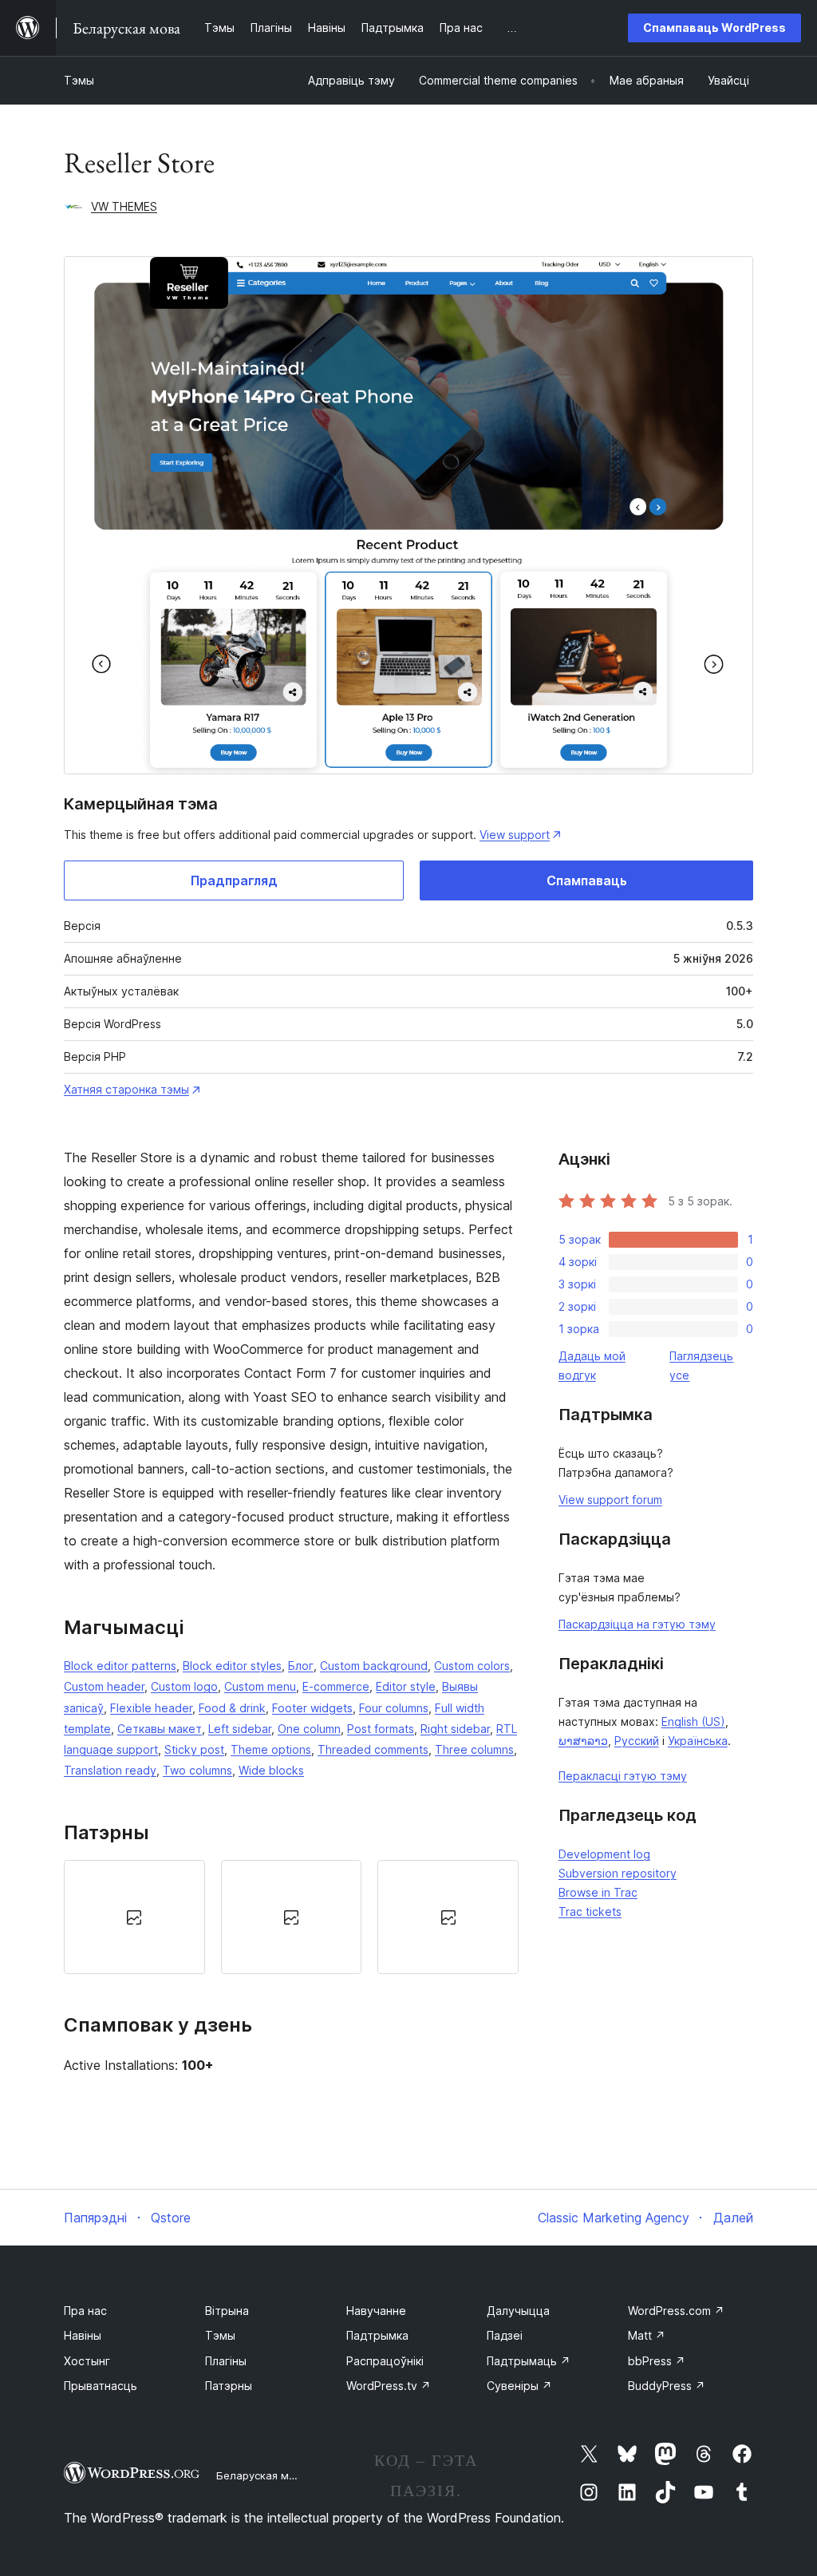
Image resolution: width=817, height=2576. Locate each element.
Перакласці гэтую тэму (623, 1776)
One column (309, 1729)
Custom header (104, 1686)
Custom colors (472, 1666)
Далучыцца (518, 2311)
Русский (637, 1741)
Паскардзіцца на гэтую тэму (637, 1624)
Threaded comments (373, 1749)
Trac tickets (590, 1911)
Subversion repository (618, 1873)
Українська (698, 1741)
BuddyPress (667, 2386)
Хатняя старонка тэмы (126, 1089)
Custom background (374, 1666)
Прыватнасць (101, 2386)
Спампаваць (587, 880)
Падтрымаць (529, 2361)
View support (515, 835)
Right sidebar (455, 1729)
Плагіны (226, 2361)
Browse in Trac (598, 1892)
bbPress (657, 2361)
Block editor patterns (120, 1666)
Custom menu (260, 1686)
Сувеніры (519, 2386)
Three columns (474, 1749)
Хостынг (87, 2361)
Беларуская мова (262, 2475)
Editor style (406, 1686)
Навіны (83, 2335)
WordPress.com (676, 2311)
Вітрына (227, 2311)
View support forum (610, 1500)
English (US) (693, 1721)
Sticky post (194, 1749)
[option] (134, 1917)
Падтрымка (377, 2335)
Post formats (381, 1729)
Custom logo (184, 1686)
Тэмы (79, 80)
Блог (301, 1666)
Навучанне (376, 2311)
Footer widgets (312, 1708)
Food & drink (232, 1708)
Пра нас (85, 2311)
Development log (604, 1854)
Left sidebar (240, 1729)
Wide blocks (271, 1770)
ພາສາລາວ (583, 1741)
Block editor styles (232, 1666)
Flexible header (151, 1708)
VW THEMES (124, 206)
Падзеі (505, 2335)
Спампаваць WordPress (714, 28)
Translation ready (110, 1770)
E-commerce (336, 1686)
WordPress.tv (389, 2386)
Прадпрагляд (234, 880)
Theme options (271, 1749)
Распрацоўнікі (385, 2361)
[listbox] (291, 1917)
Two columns (197, 1770)
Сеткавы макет (160, 1729)
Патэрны (229, 2386)
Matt (647, 2335)
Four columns (394, 1708)
